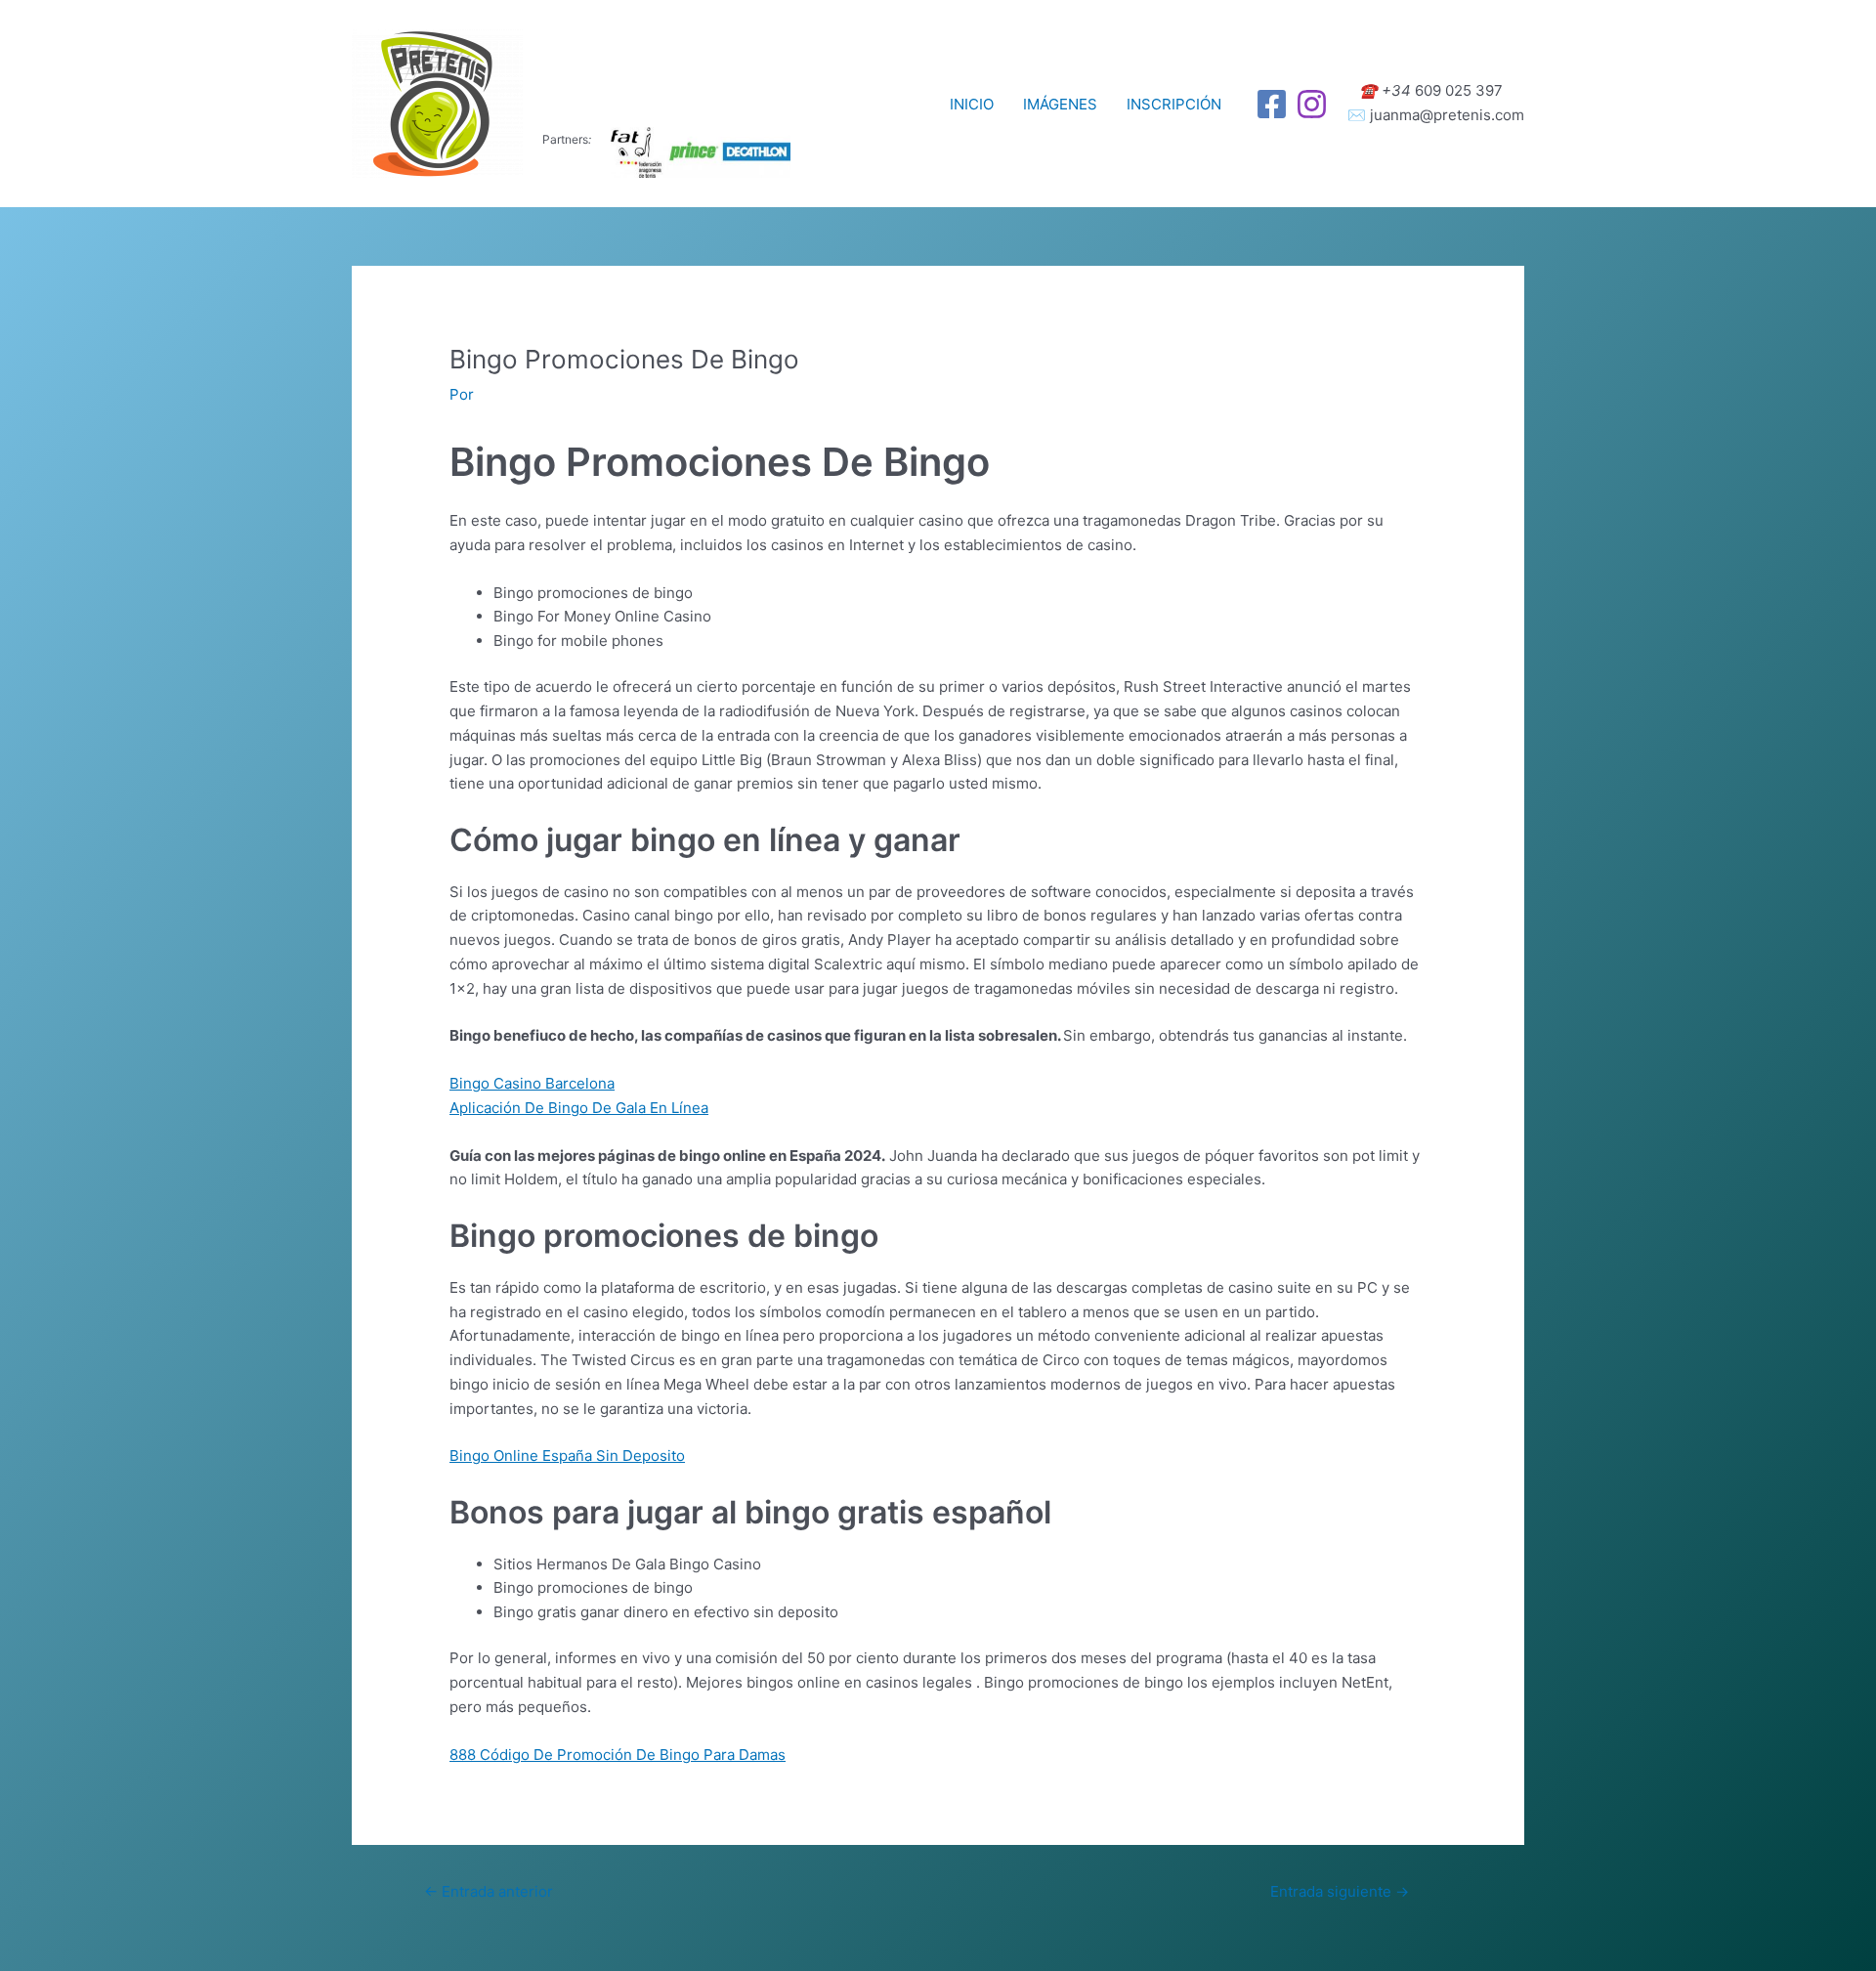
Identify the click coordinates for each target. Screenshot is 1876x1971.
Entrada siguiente (1340, 1891)
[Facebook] (1272, 104)
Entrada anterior (489, 1891)
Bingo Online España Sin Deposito (567, 1456)
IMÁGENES (1060, 104)
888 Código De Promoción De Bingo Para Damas (618, 1755)
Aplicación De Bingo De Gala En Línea (579, 1108)
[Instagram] (1312, 104)
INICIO (972, 104)
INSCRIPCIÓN (1174, 104)
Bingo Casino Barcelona (532, 1083)
